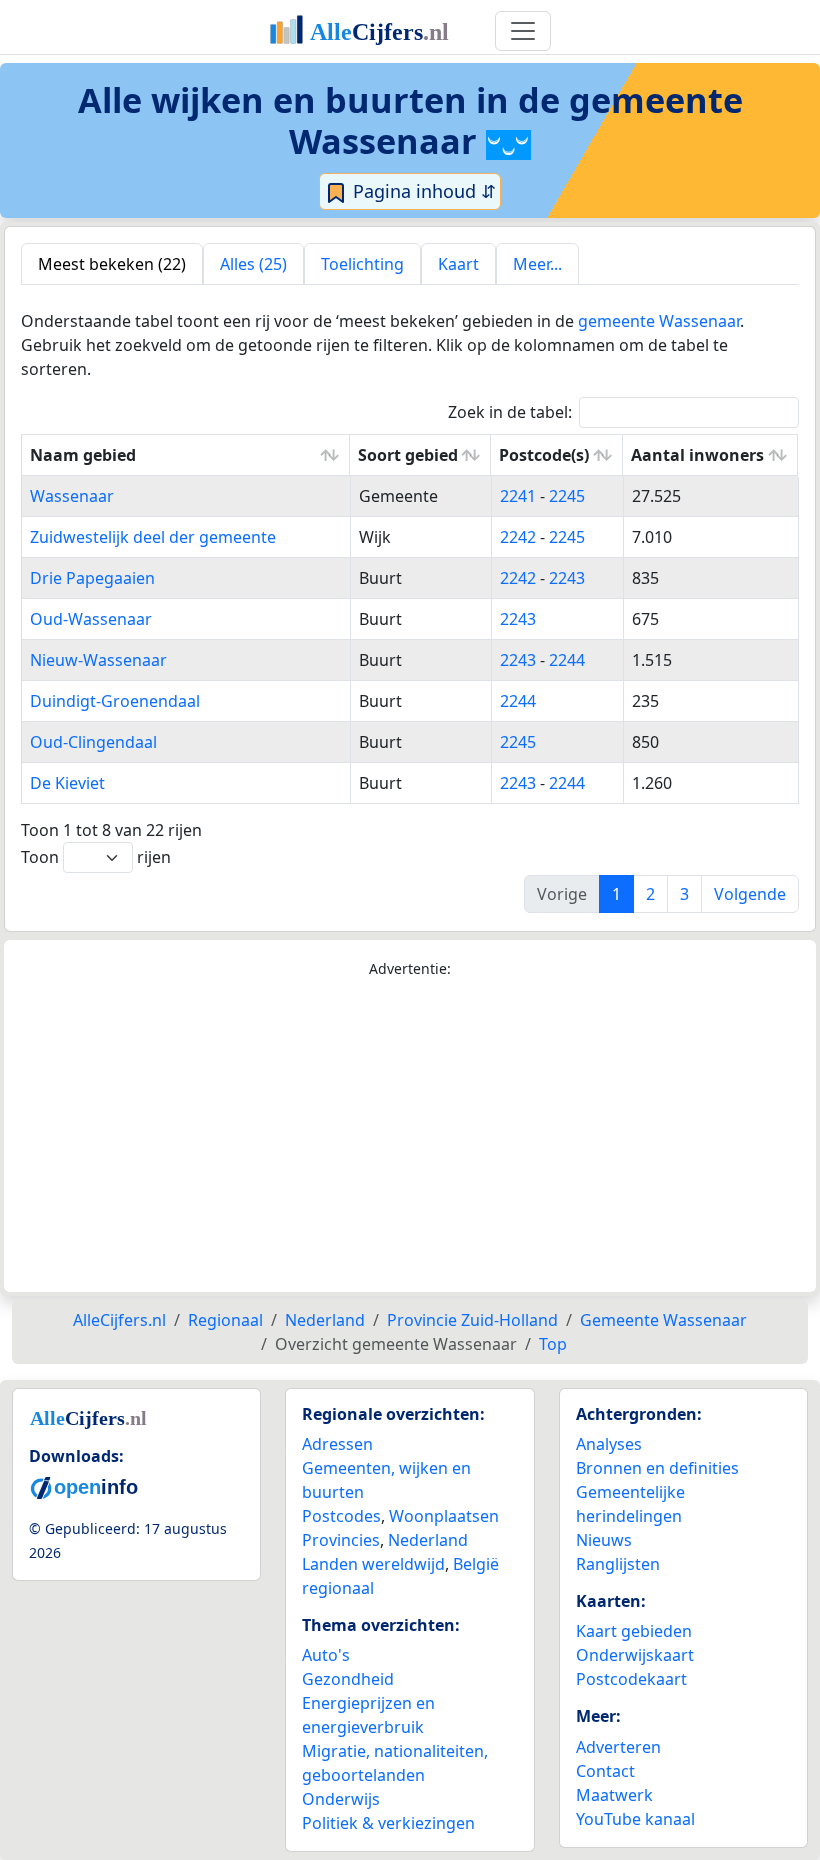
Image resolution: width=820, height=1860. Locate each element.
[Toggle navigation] (523, 31)
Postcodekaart (631, 1679)
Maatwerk (614, 1795)
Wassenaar (72, 496)
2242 (518, 537)
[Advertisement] (410, 1136)
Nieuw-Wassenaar (98, 660)
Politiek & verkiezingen (388, 1823)
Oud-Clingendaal (93, 742)
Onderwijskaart (635, 1655)
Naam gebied (83, 455)
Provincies (341, 1540)
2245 (567, 496)
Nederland (428, 1540)
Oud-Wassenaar (91, 619)
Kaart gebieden (634, 1631)
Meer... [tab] (537, 264)
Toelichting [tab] (362, 264)
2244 (567, 660)
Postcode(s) (544, 455)
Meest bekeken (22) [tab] (112, 264)
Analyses (609, 1444)
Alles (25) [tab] (253, 264)
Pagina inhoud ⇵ (422, 191)
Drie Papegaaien (92, 578)
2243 (567, 578)
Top (553, 1344)
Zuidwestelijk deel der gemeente (153, 537)
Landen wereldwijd (373, 1564)
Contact (605, 1771)
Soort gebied (408, 455)
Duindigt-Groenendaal (115, 701)
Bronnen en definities (657, 1468)
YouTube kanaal (635, 1819)
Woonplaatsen (444, 1516)
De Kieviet (67, 783)
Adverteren (618, 1747)
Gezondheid (348, 1679)
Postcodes (341, 1516)
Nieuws (604, 1540)
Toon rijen (96, 857)
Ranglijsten (618, 1564)
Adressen (337, 1444)
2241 (518, 496)
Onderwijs (341, 1799)
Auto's (326, 1655)
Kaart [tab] (458, 264)
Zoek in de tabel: (510, 412)
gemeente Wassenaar (659, 321)
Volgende (750, 894)
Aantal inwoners (697, 455)
